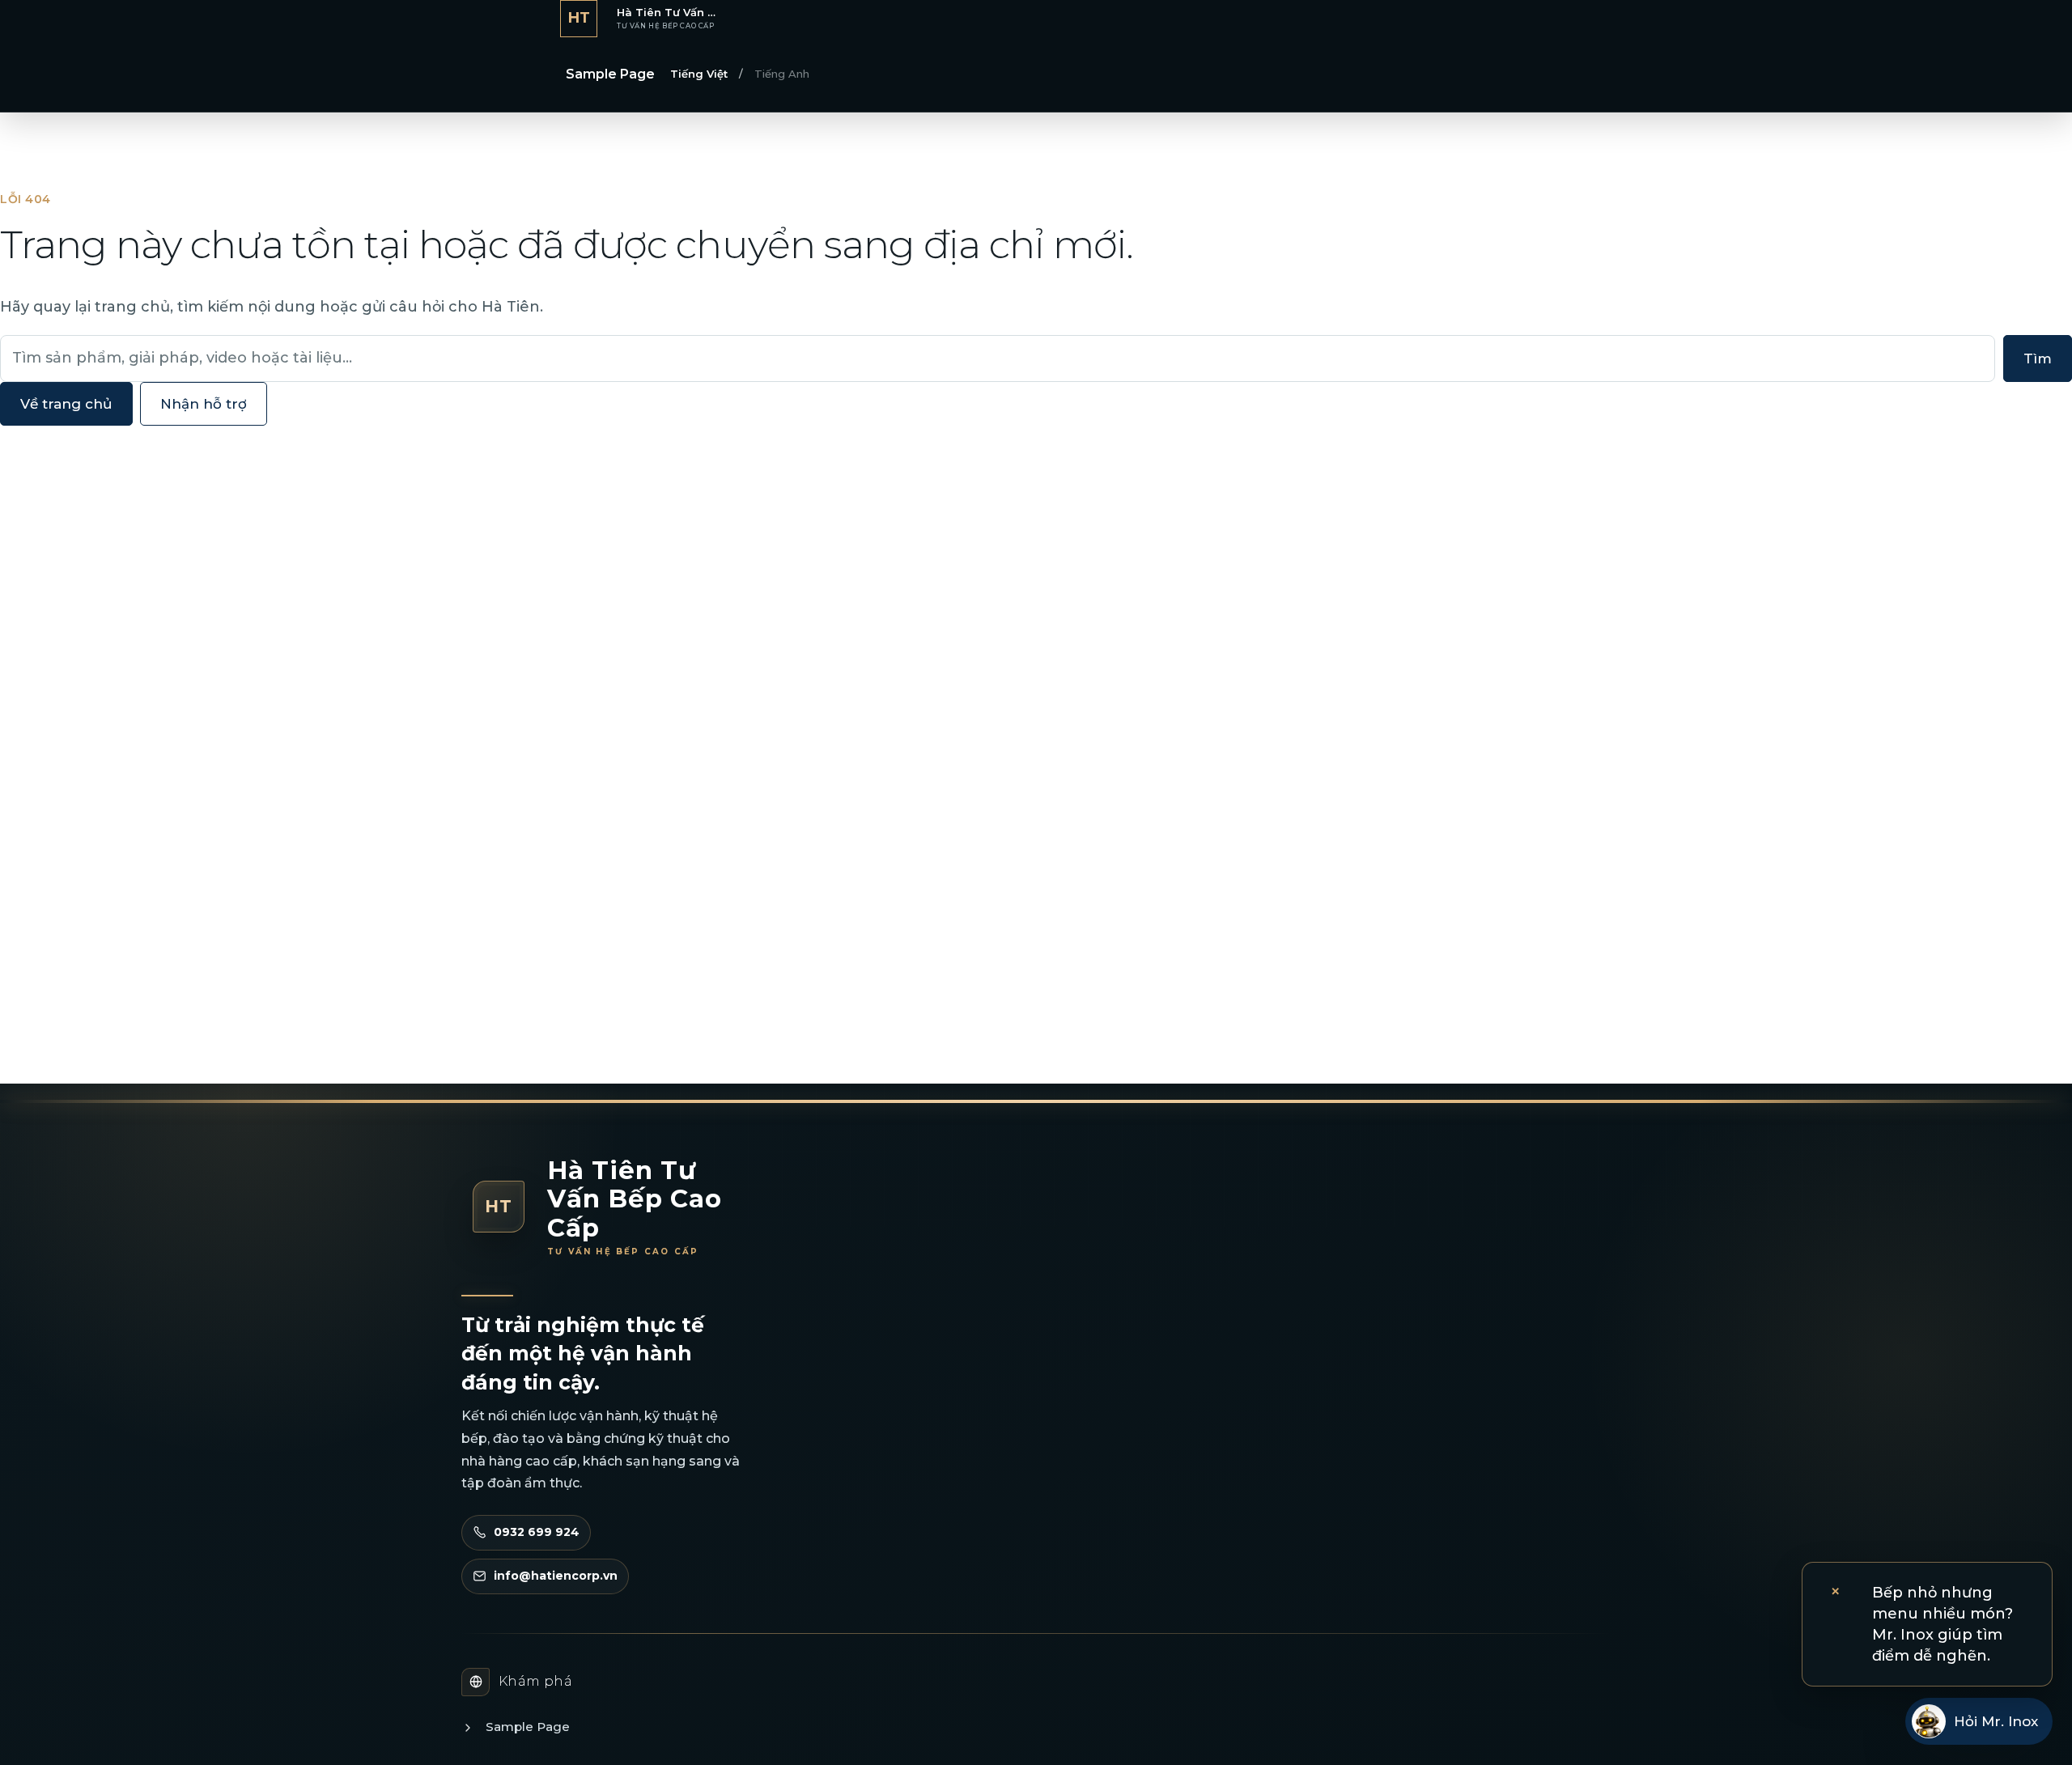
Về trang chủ (66, 404)
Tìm (2038, 359)
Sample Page (610, 74)
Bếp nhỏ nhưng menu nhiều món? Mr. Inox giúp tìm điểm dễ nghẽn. (1942, 1624)
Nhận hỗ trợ (204, 404)
